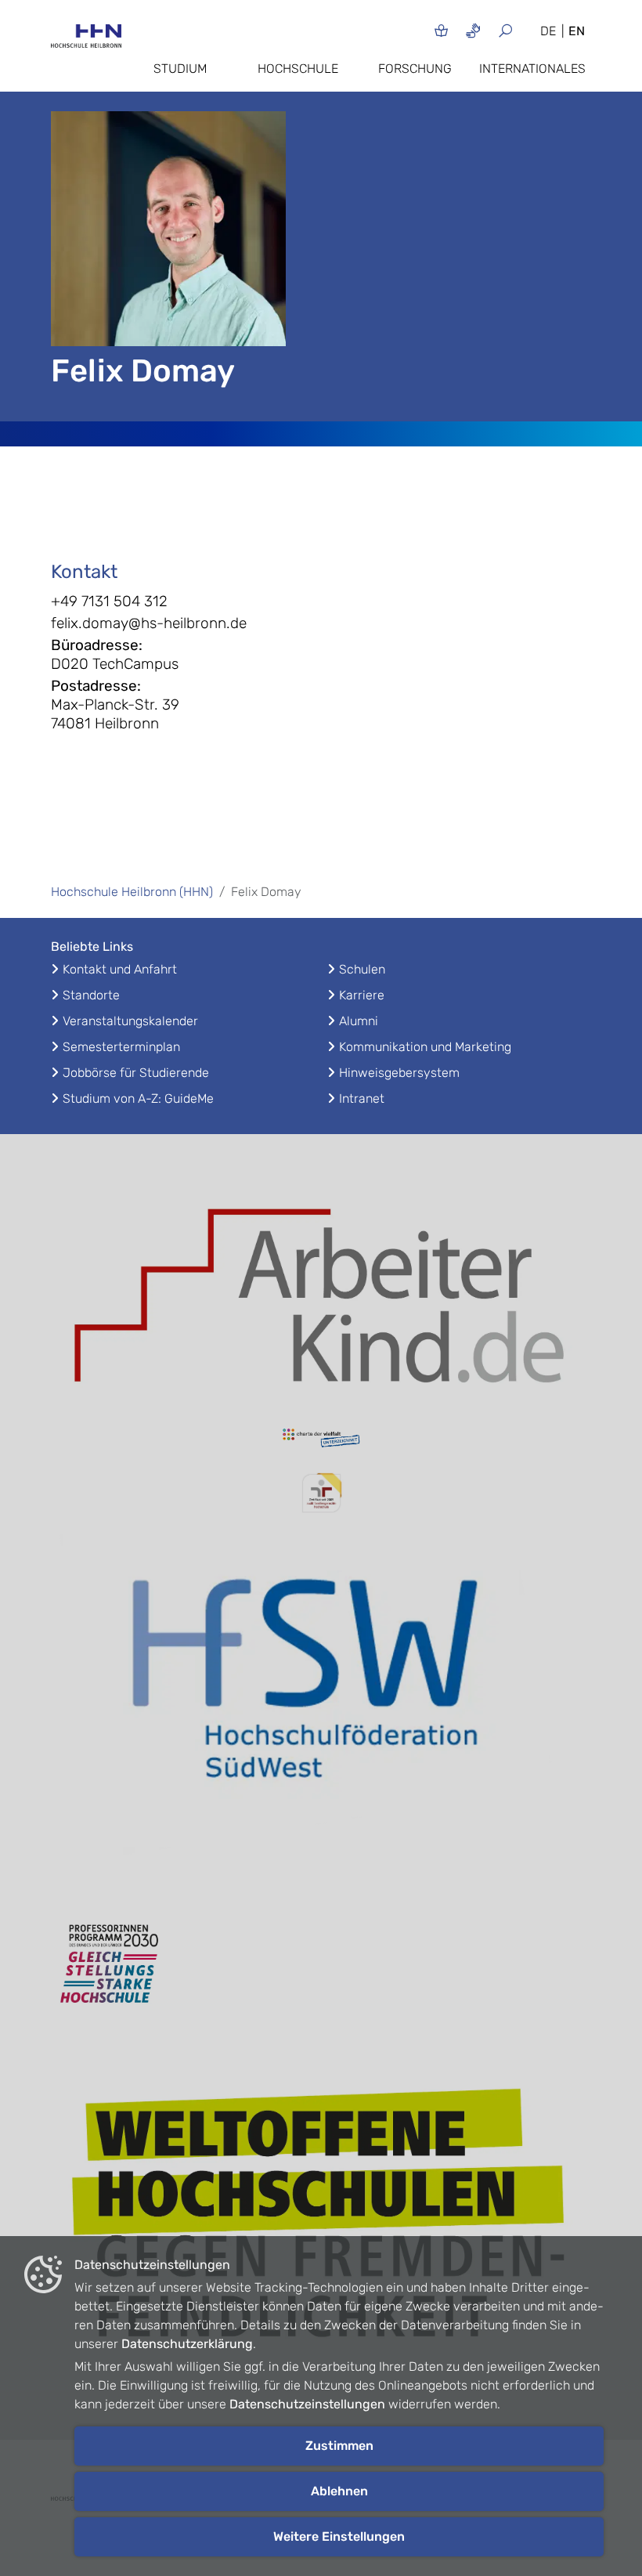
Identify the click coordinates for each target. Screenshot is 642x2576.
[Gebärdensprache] (473, 30)
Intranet (362, 1098)
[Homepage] (86, 41)
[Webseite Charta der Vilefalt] (321, 1440)
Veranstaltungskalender (130, 1021)
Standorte (91, 995)
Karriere (362, 995)
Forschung (415, 69)
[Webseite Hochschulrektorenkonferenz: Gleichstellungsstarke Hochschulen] (321, 2221)
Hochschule (298, 69)
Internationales (532, 69)
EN (577, 31)
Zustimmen (339, 2446)
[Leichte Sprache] (441, 30)
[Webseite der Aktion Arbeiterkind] (321, 1291)
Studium (180, 69)
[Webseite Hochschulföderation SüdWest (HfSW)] (321, 1711)
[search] (512, 30)
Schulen (362, 969)
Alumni (359, 1021)
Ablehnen (339, 2491)
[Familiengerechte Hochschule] (321, 1493)
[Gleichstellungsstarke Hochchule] (321, 1964)
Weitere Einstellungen (339, 2536)
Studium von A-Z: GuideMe (138, 1098)
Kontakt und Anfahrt (120, 969)
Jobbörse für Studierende (136, 1073)
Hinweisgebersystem (399, 1073)
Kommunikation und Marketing (425, 1047)
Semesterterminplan (121, 1047)
